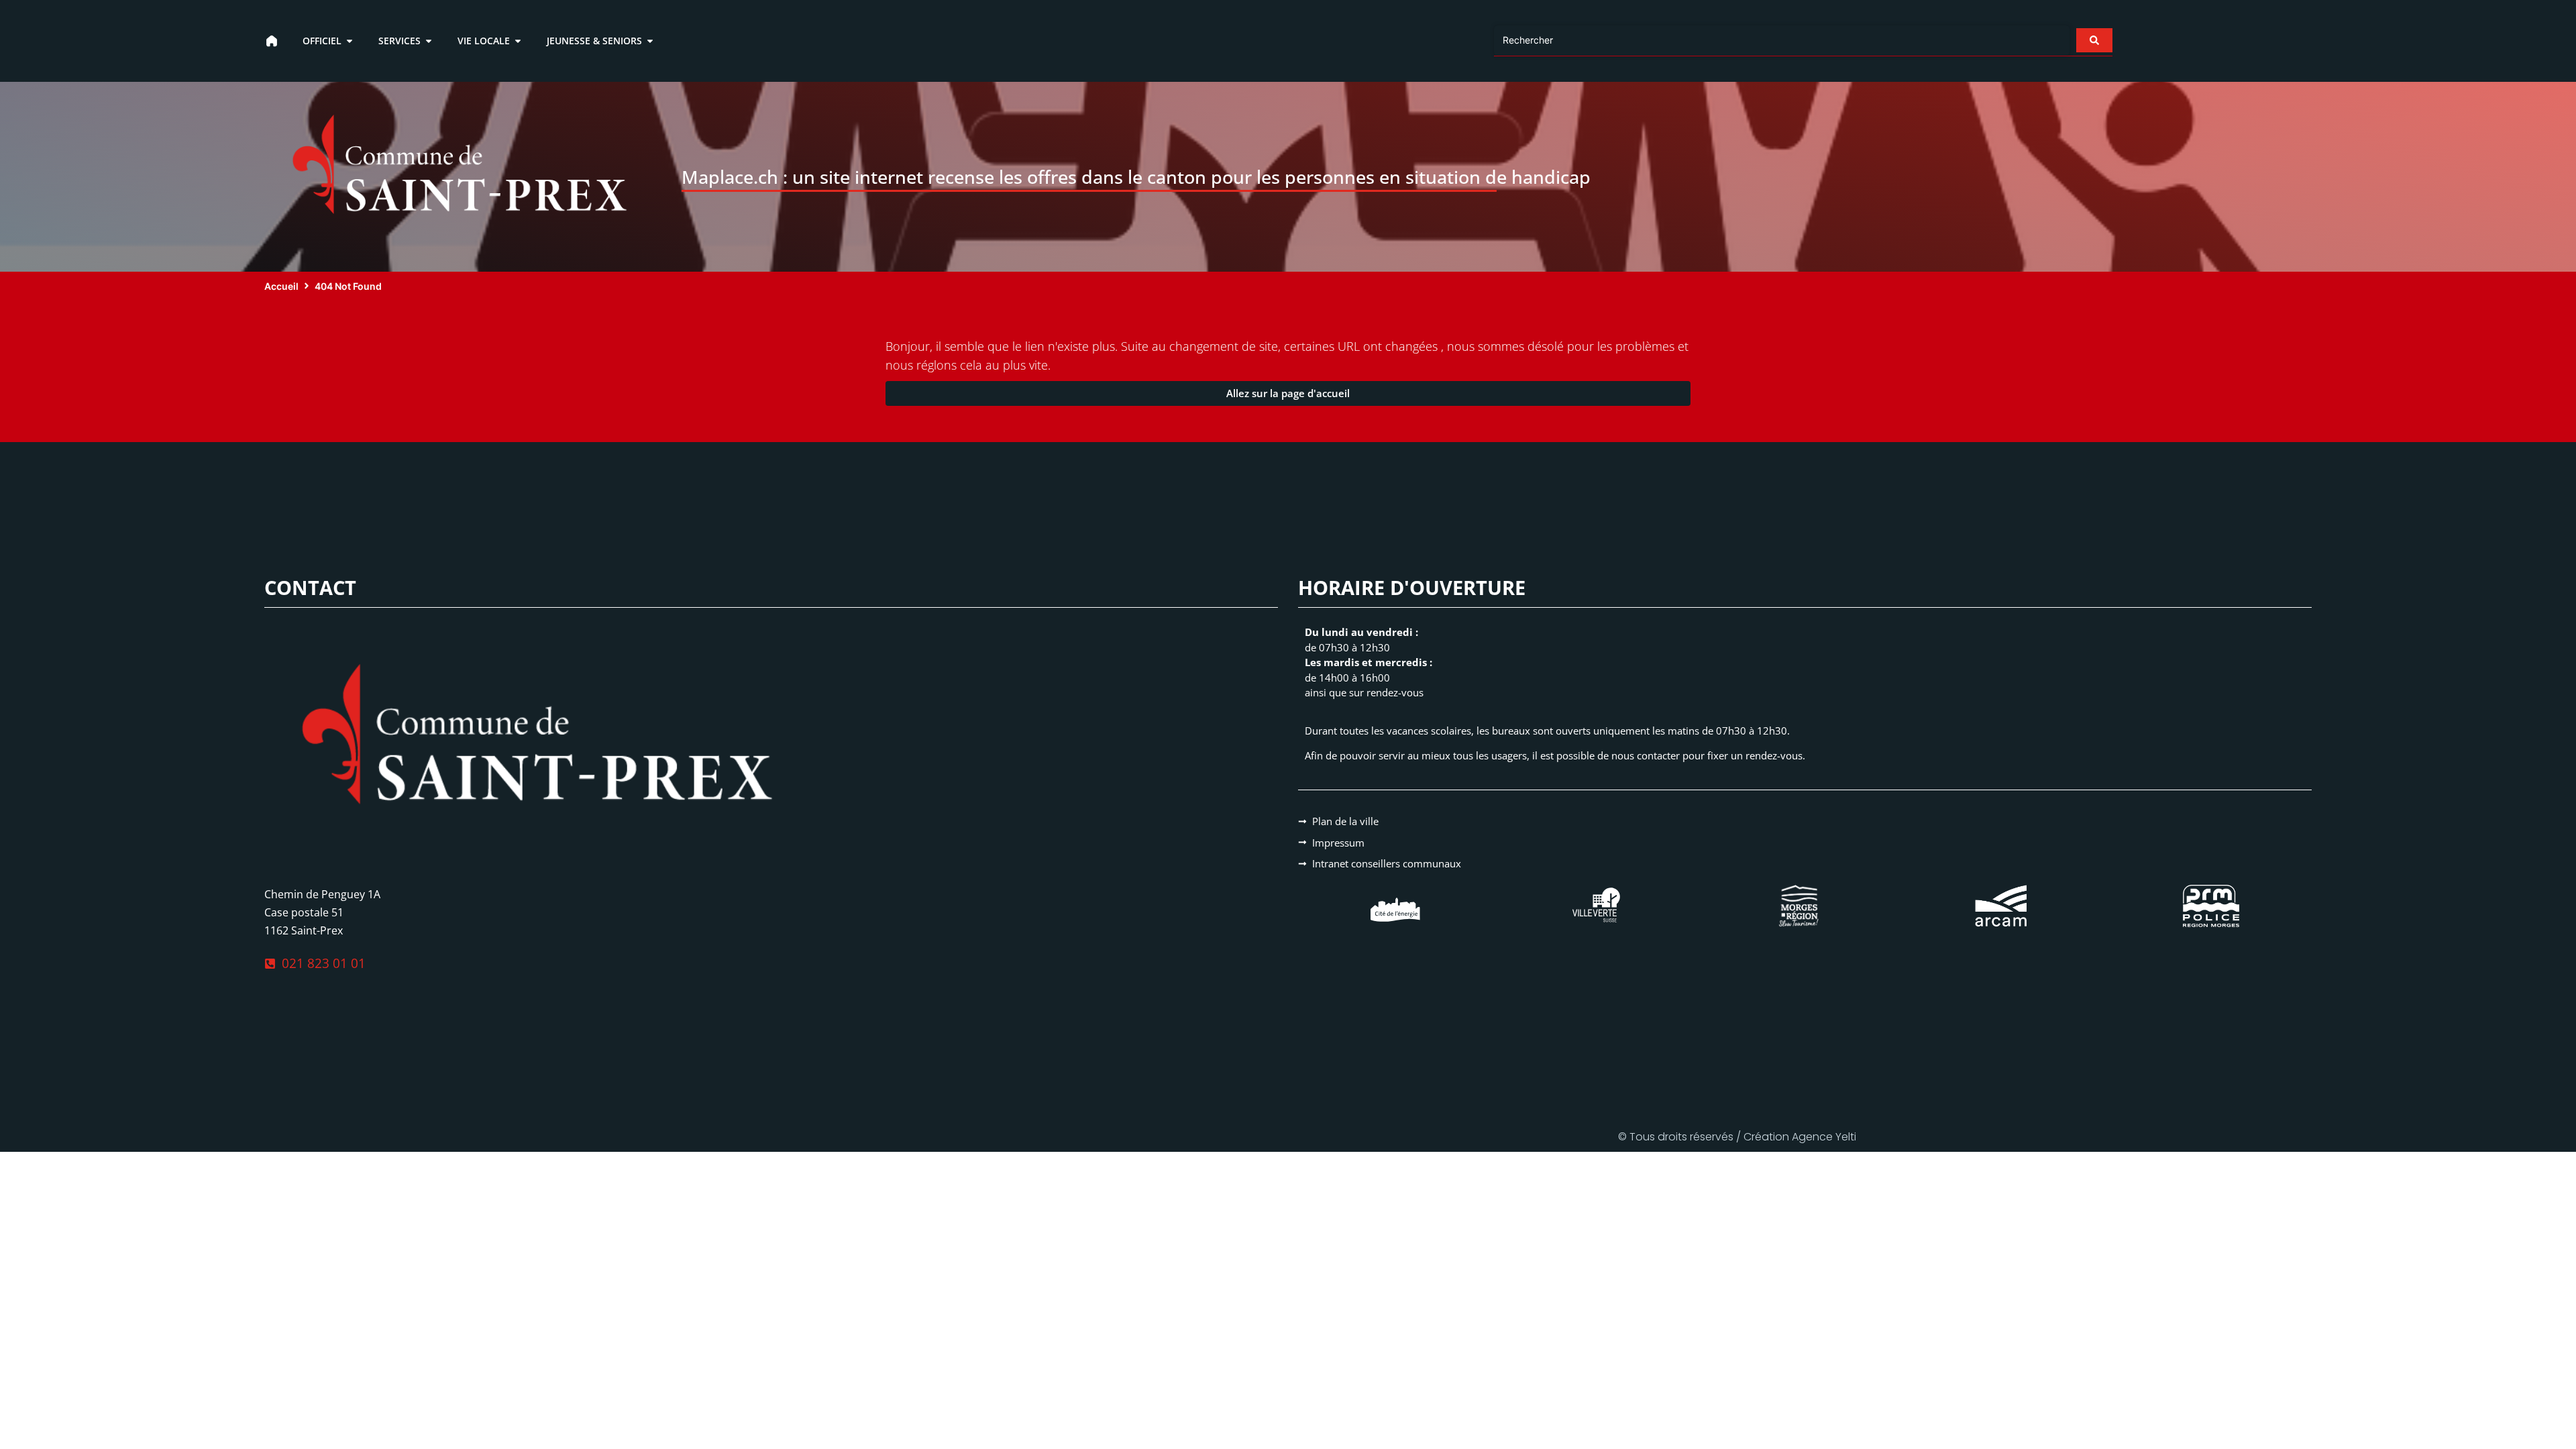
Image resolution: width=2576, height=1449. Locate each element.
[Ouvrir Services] (429, 41)
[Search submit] (2094, 40)
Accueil (281, 286)
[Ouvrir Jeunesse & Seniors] (650, 41)
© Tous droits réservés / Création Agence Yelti (1737, 1137)
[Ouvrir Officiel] (350, 41)
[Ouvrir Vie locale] (518, 41)
